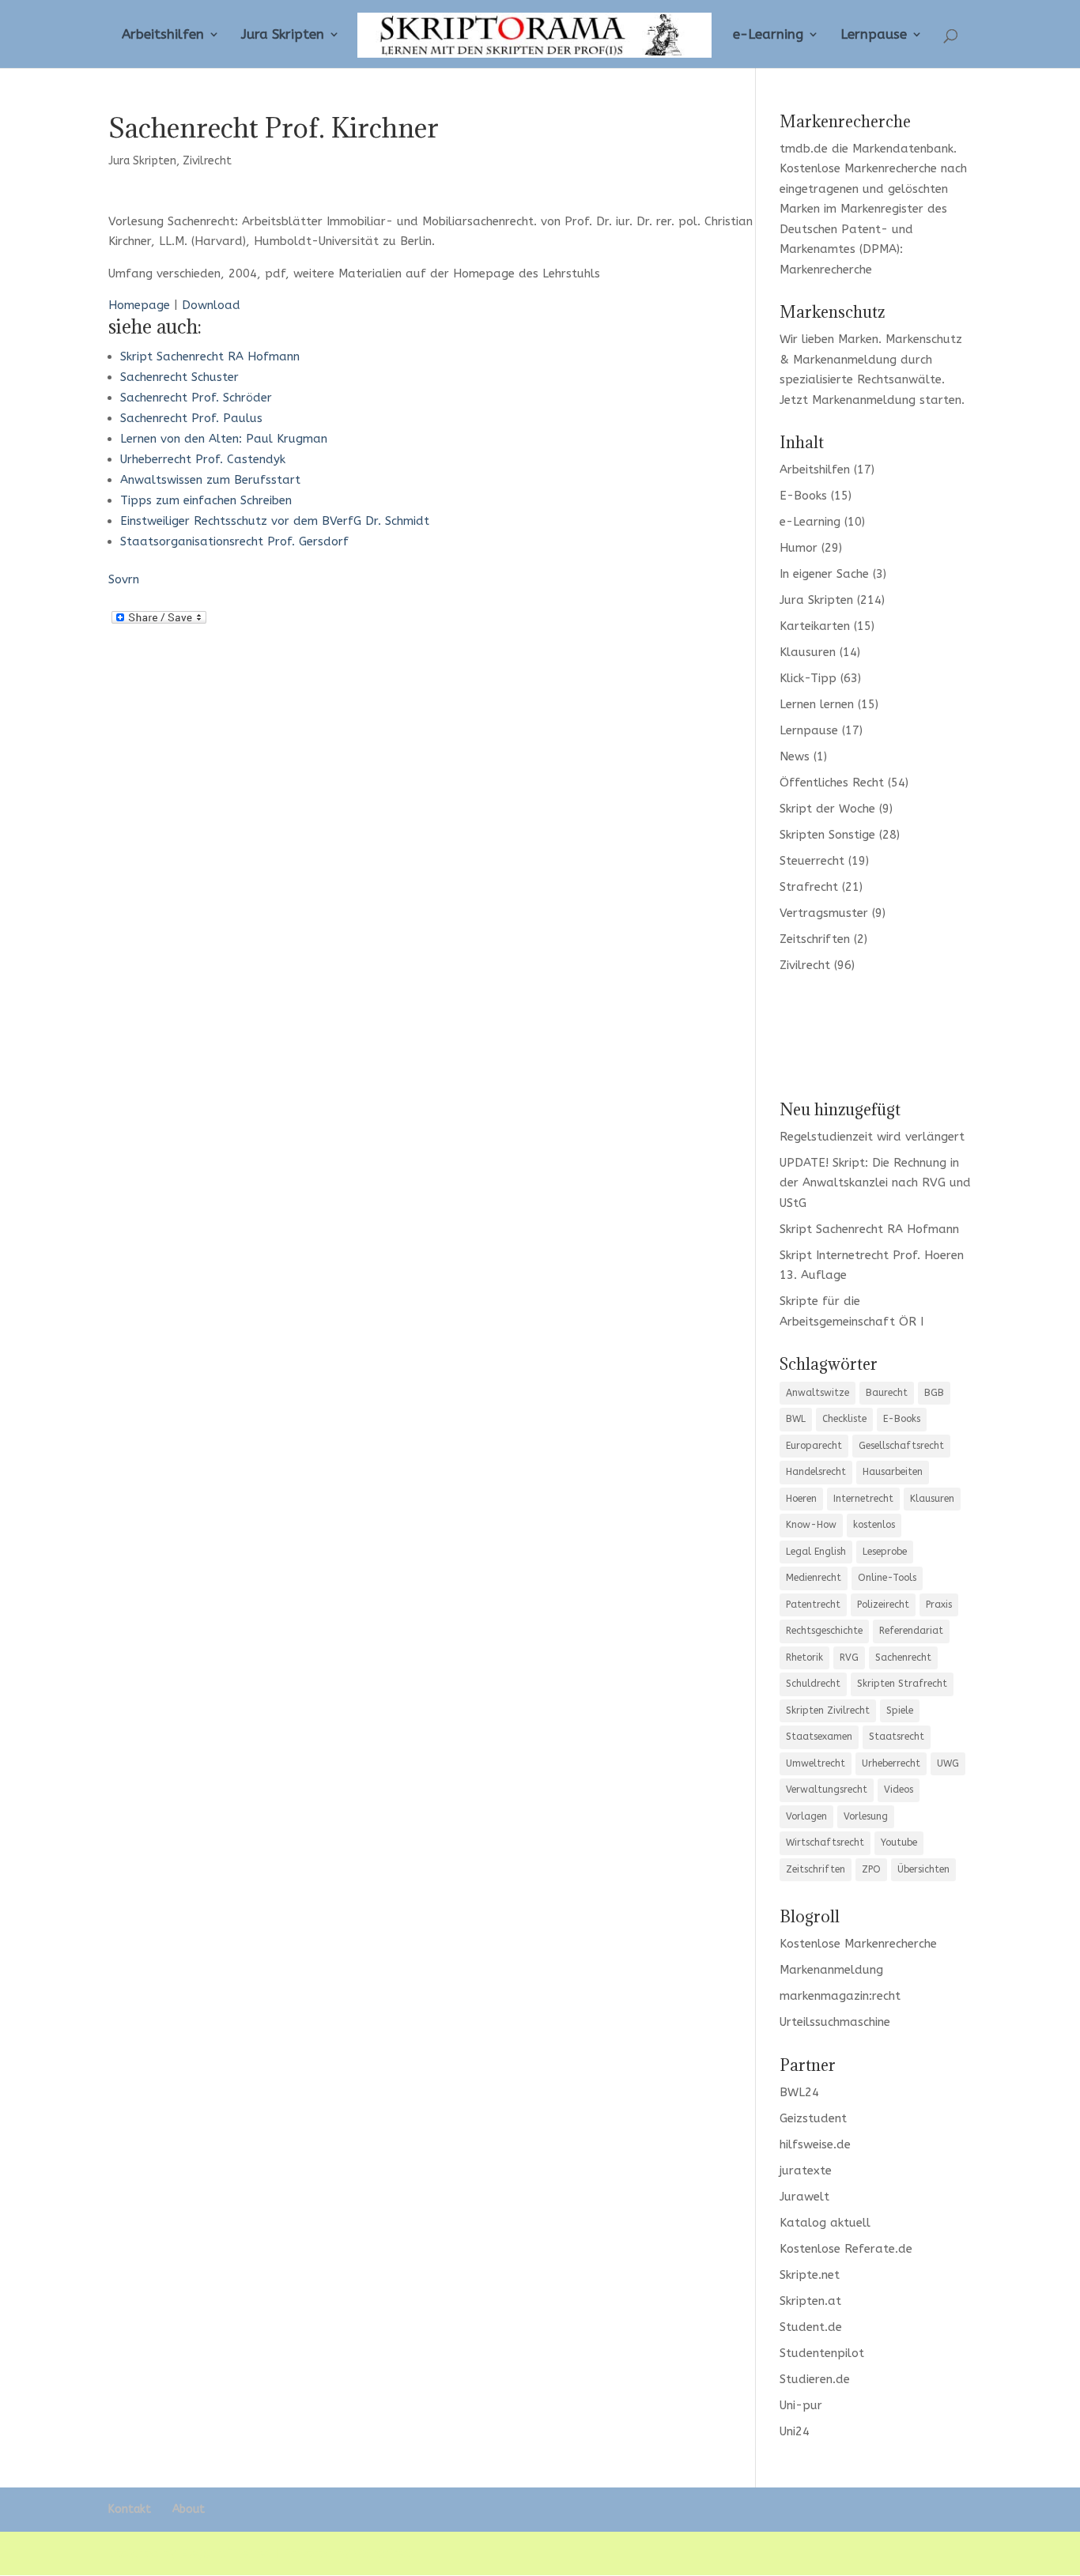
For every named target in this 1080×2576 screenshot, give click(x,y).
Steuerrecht (812, 861)
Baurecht (887, 1393)
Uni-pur (801, 2405)
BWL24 (799, 2092)
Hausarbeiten (893, 1472)
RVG (849, 1658)
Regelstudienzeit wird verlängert (872, 1137)
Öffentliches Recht (832, 783)
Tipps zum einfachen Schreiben (206, 500)
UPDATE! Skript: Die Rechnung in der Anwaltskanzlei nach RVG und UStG (875, 1183)
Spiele (900, 1710)
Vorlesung (866, 1816)
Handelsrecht (816, 1472)
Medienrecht (814, 1578)
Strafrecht (809, 887)
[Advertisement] (876, 1035)
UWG (948, 1763)
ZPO (871, 1869)
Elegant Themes (226, 2553)
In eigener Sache (824, 574)
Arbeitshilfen (163, 35)
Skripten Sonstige (827, 835)
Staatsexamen (819, 1737)
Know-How (811, 1525)
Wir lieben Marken (829, 339)
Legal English (816, 1552)
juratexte (806, 2171)
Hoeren (801, 1499)
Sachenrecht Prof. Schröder (196, 398)
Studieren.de (815, 2379)
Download (211, 305)
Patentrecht (813, 1605)
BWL (796, 1419)
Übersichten (923, 1869)
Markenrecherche (826, 270)
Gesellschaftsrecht (901, 1446)
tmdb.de (804, 149)
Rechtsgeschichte (824, 1631)
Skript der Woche (827, 809)
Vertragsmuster (824, 913)
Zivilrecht (207, 161)
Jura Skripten (283, 35)
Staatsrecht (897, 1737)
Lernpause (874, 35)
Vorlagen (806, 1816)
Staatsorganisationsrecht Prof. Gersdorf (234, 541)
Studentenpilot (822, 2353)
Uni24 (795, 2431)
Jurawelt (804, 2197)
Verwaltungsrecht (827, 1790)
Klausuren (808, 652)
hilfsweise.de (815, 2144)
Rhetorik (804, 1658)
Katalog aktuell (825, 2223)
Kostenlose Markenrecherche (858, 168)
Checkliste (844, 1419)
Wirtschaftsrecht (825, 1842)
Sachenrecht (903, 1658)
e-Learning (768, 35)
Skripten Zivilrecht (828, 1710)
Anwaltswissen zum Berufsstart (210, 480)
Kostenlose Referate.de (846, 2249)
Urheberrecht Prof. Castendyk (203, 459)
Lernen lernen (817, 704)
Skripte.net (810, 2275)
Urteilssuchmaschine (835, 2022)
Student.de (811, 2327)
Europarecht (814, 1446)
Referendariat (911, 1631)
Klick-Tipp (808, 678)
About (189, 2509)
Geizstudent (813, 2118)
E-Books (803, 496)
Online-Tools (887, 1578)
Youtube (899, 1842)
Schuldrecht (813, 1684)
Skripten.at (810, 2301)
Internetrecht (863, 1499)
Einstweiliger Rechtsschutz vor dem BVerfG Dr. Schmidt (275, 521)
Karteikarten (815, 626)
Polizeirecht (883, 1605)
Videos (899, 1790)
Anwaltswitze (818, 1393)
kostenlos (874, 1525)
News (795, 756)
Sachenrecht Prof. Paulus (191, 418)
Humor (799, 548)
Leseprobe (885, 1552)
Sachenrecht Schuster (179, 377)
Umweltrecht (816, 1763)
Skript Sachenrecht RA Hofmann (210, 356)
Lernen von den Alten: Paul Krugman (224, 439)
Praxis (939, 1605)
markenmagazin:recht (840, 1996)
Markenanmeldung (864, 400)
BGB (934, 1393)
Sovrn (124, 579)
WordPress (385, 2553)
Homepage (139, 305)
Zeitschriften (815, 939)
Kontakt (130, 2509)
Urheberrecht (891, 1763)
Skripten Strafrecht (902, 1684)
